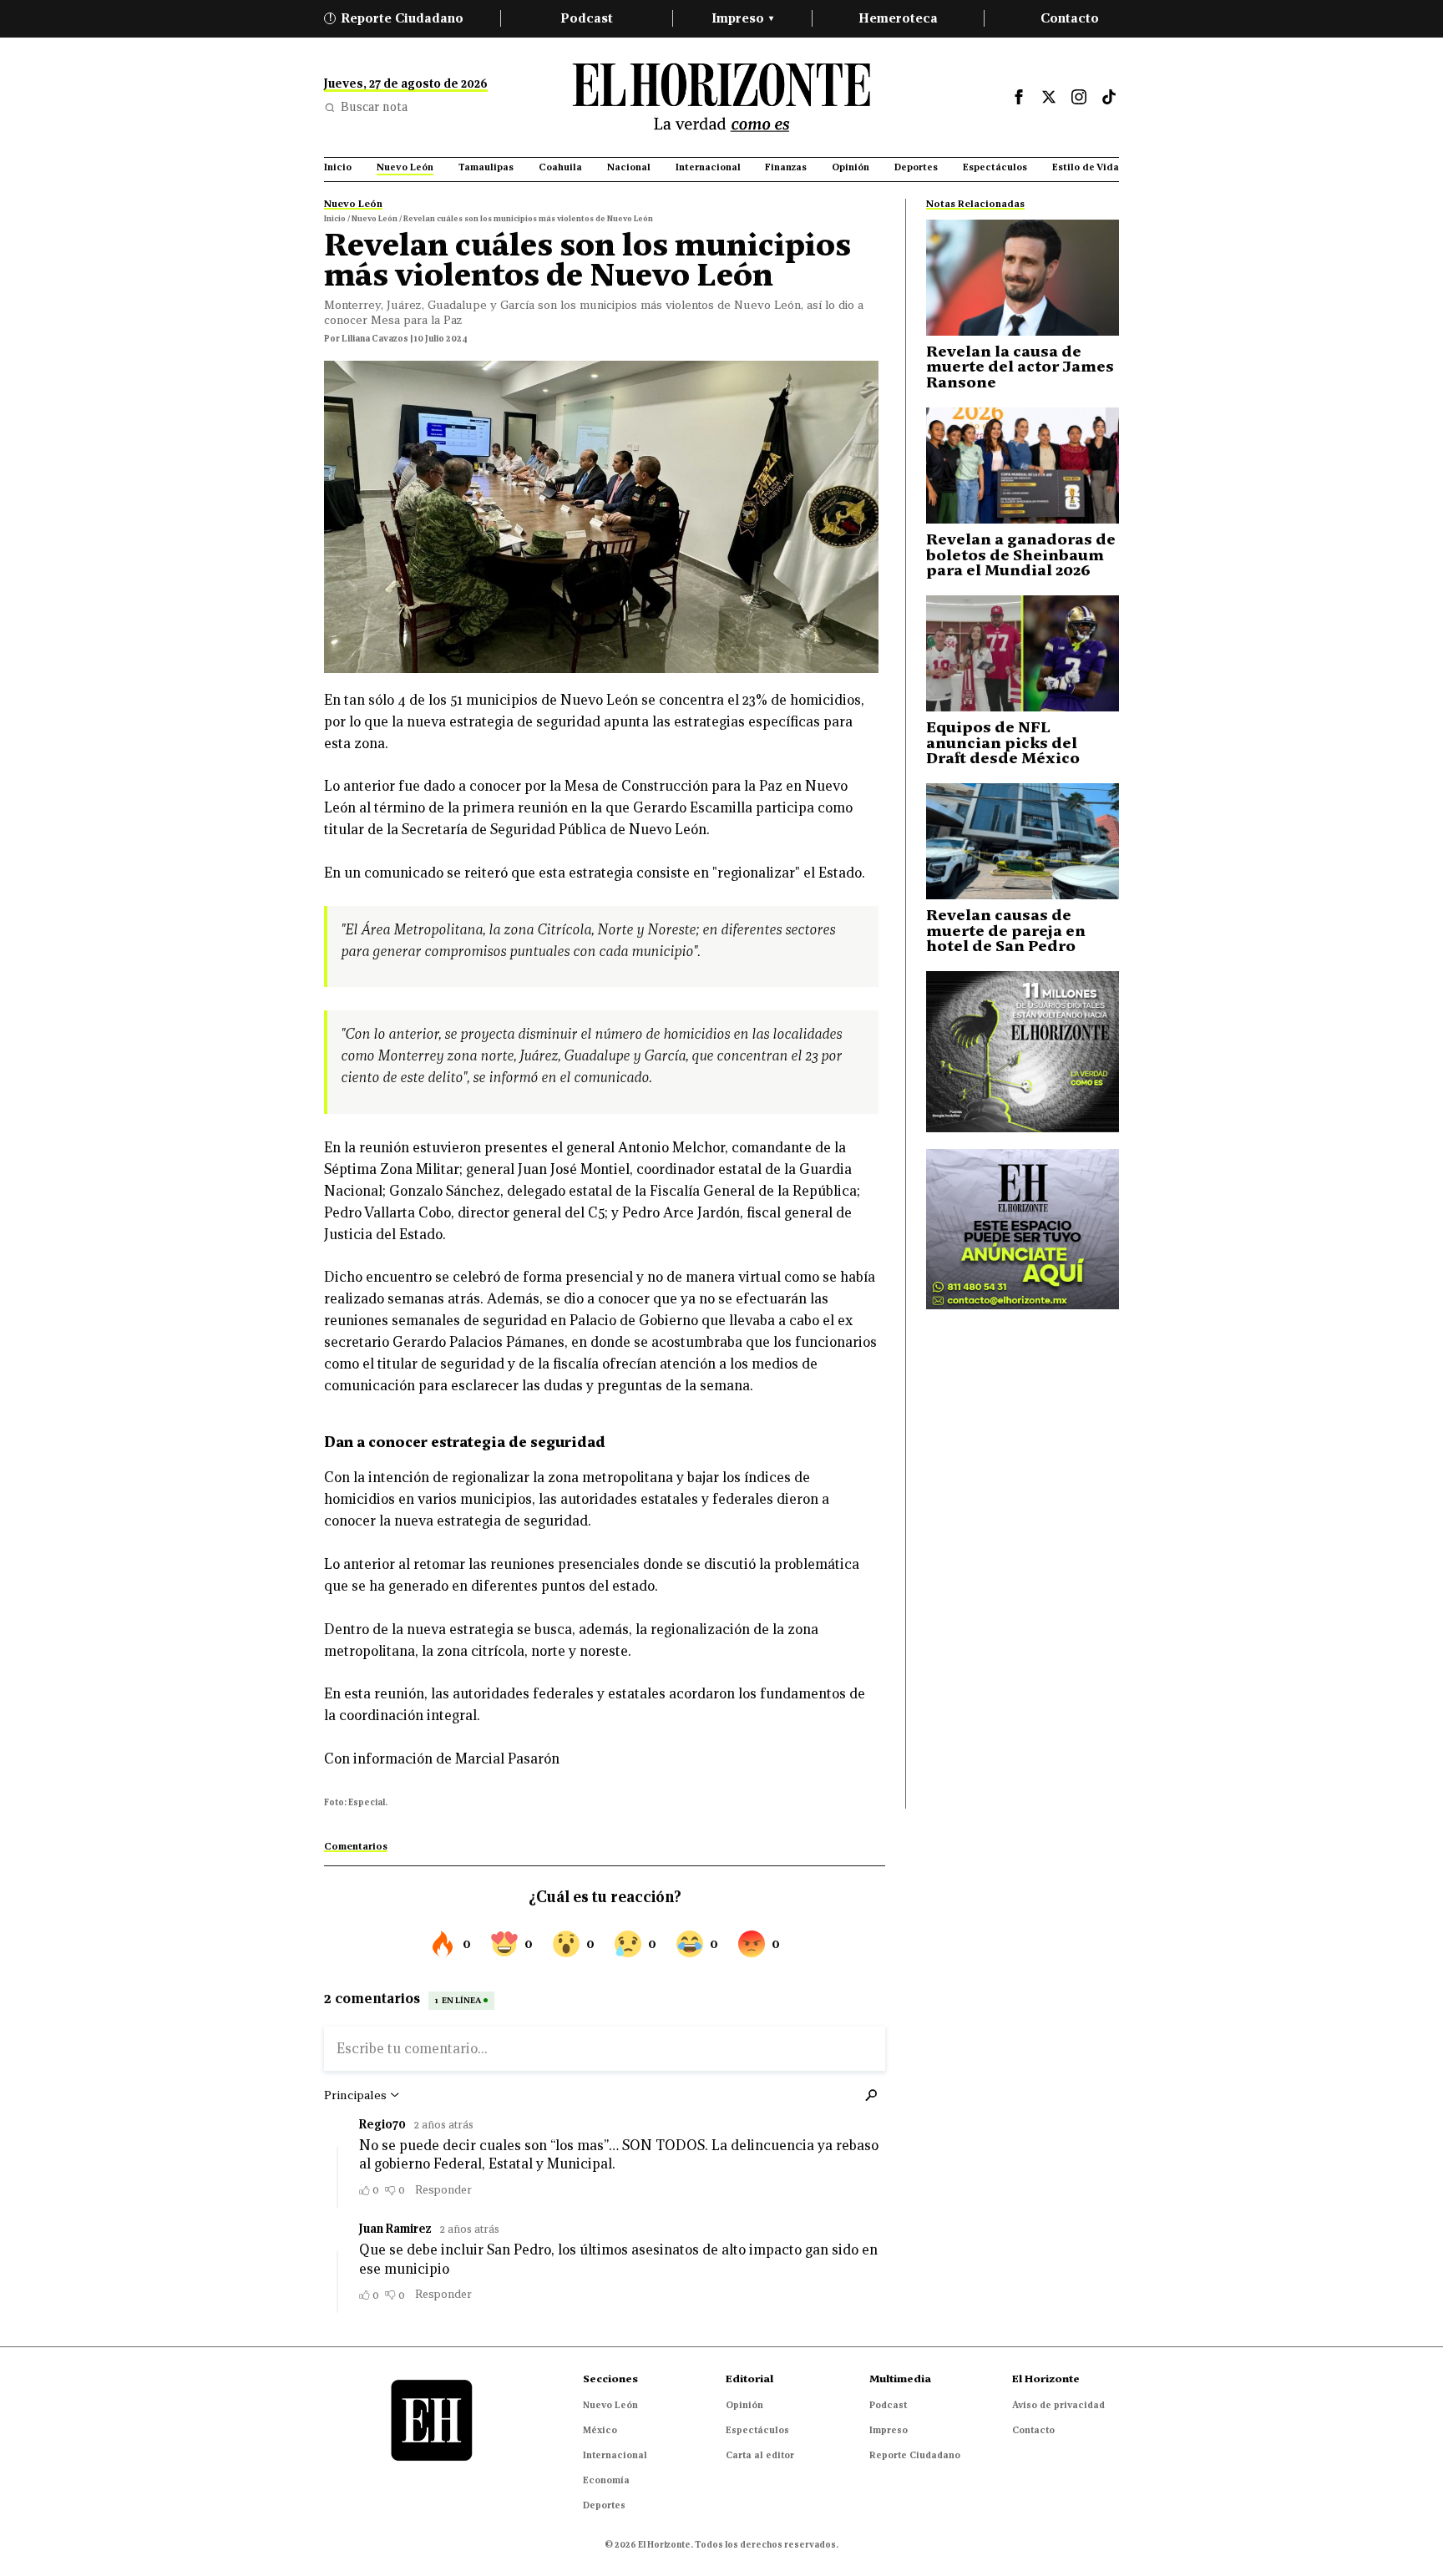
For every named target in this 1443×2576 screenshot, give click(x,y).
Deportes (604, 2505)
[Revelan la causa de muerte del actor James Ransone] (1023, 278)
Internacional (615, 2455)
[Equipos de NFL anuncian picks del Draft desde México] (1023, 653)
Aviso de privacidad (1058, 2405)
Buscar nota (374, 107)
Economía (606, 2480)
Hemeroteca (898, 18)
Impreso (742, 18)
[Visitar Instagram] (1079, 97)
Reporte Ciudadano (397, 18)
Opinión (744, 2405)
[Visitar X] (1049, 97)
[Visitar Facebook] (1019, 97)
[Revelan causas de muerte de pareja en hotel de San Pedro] (1023, 841)
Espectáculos (757, 2430)
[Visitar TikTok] (1109, 97)
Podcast (587, 18)
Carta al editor (760, 2455)
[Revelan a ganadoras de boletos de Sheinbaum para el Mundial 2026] (1023, 466)
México (600, 2430)
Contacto (1070, 18)
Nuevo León (610, 2405)
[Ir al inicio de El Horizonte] (721, 97)
